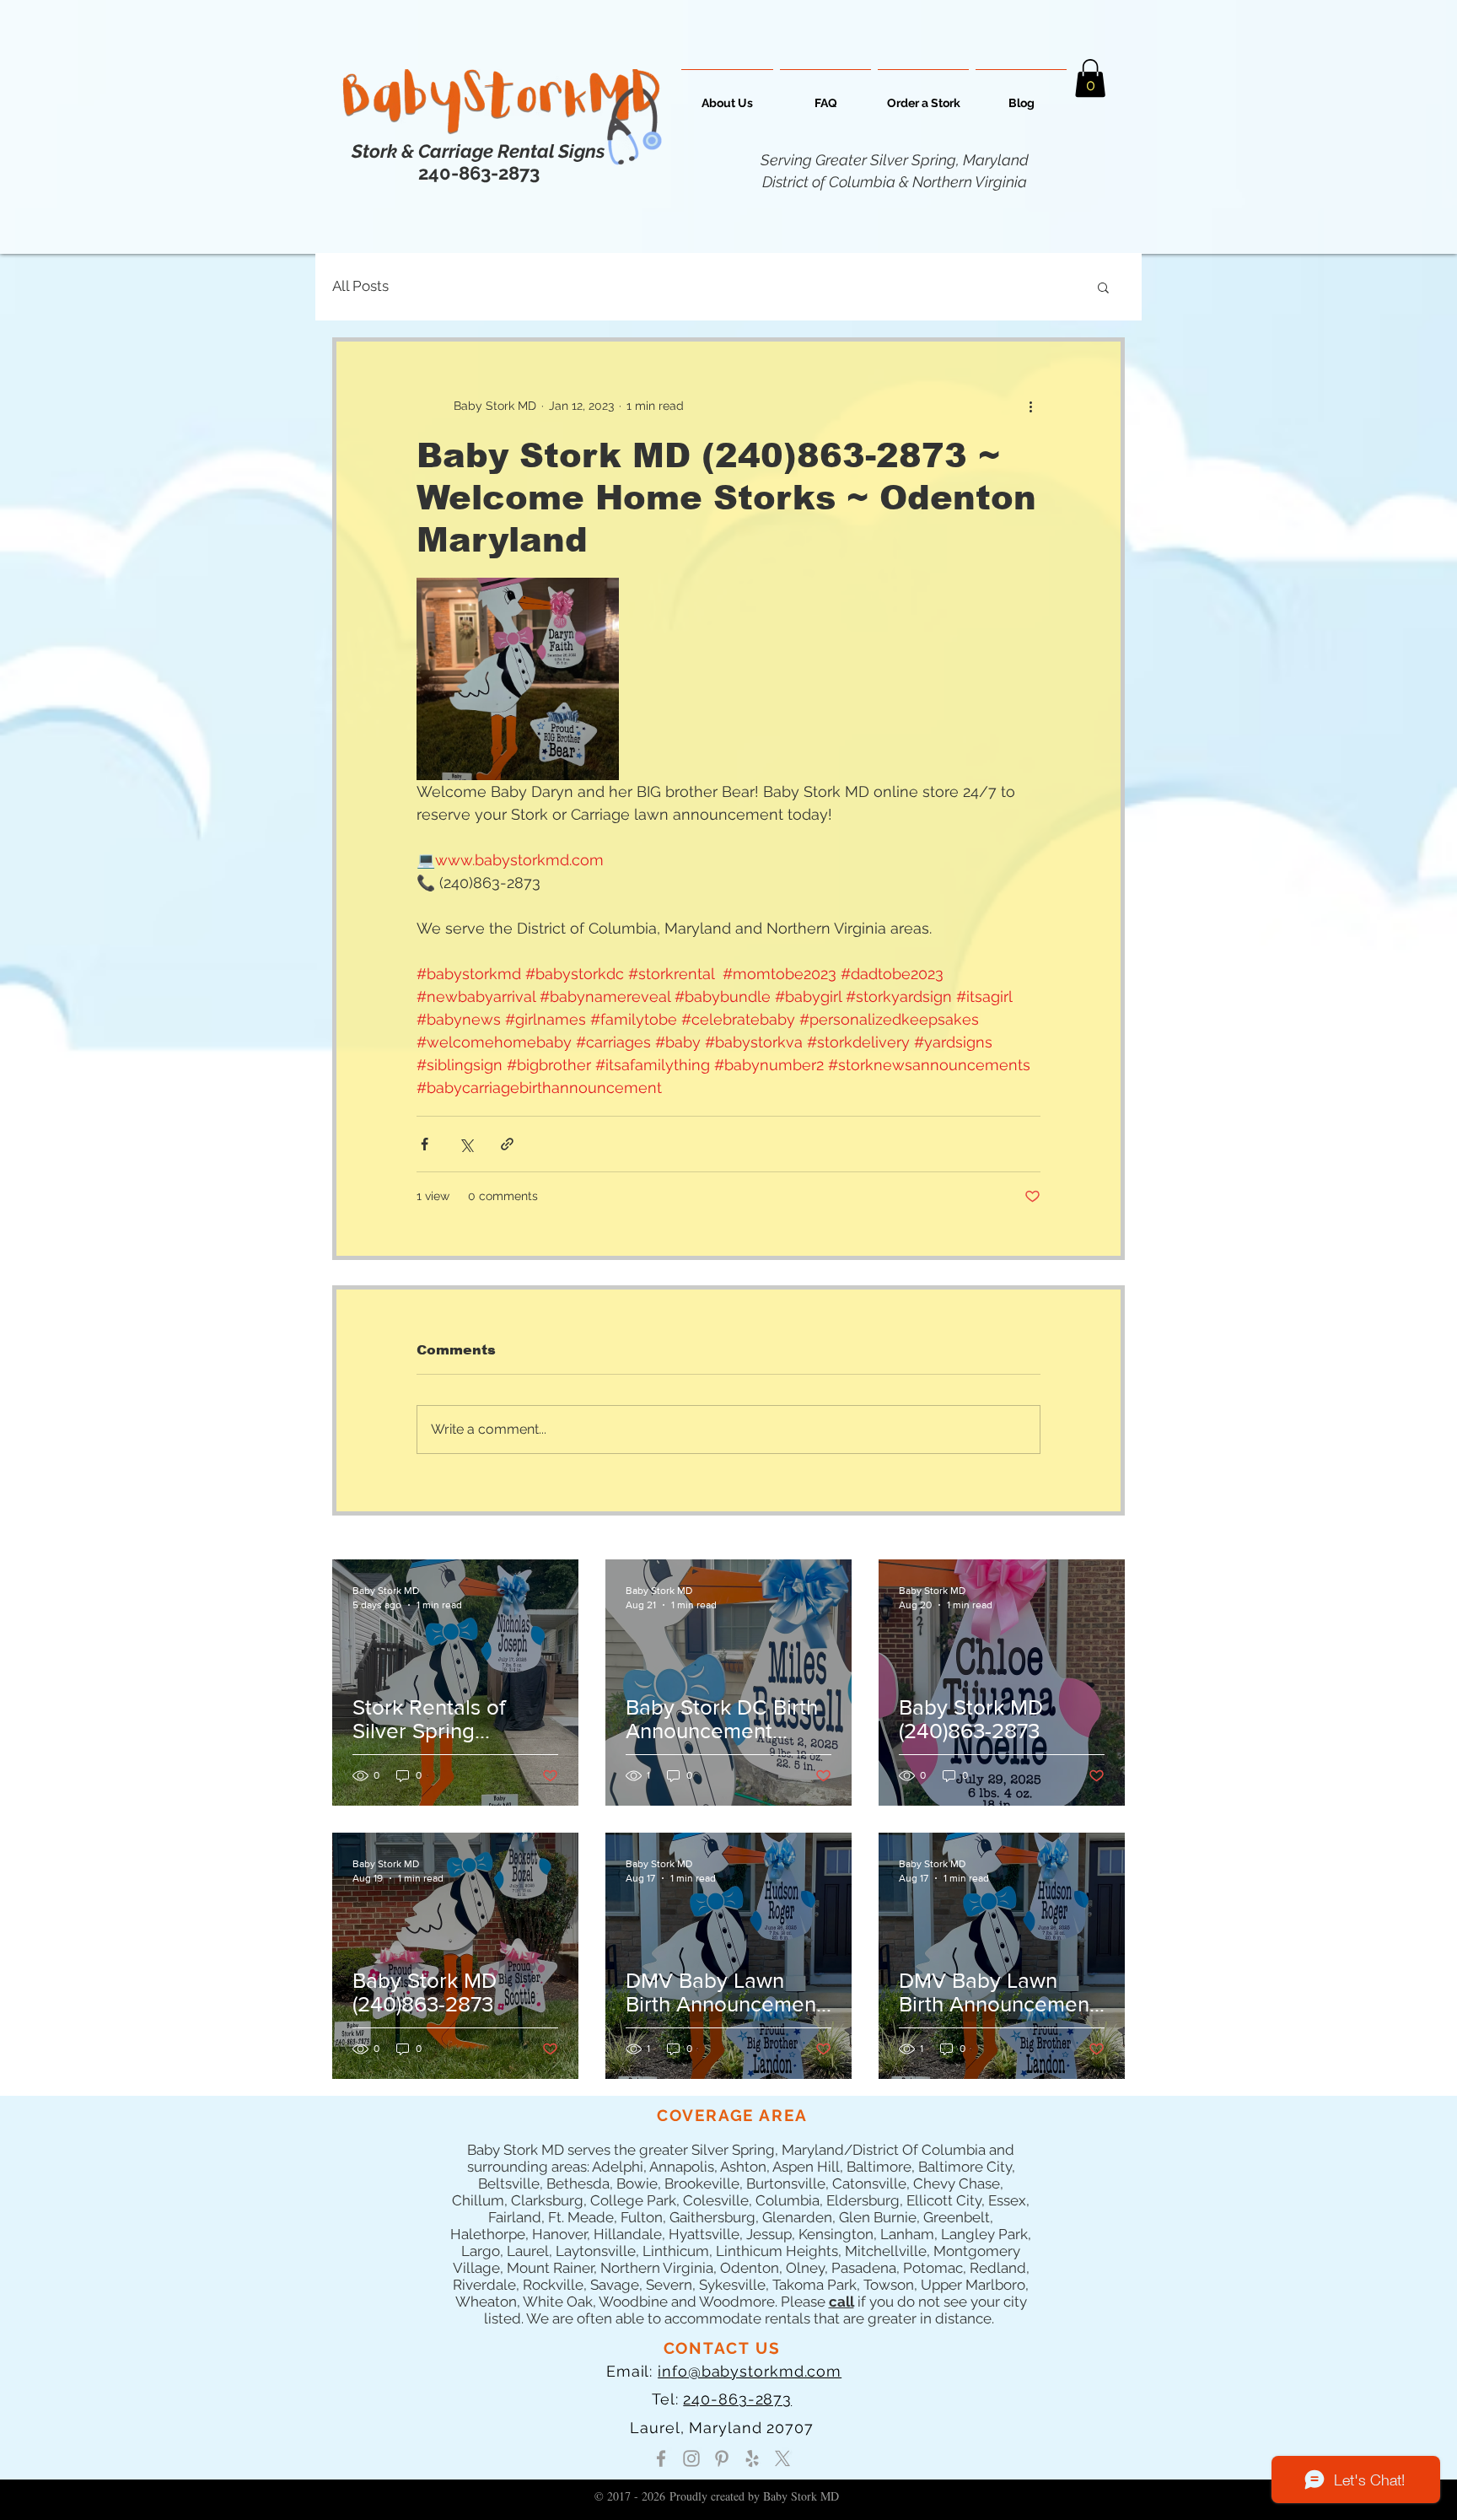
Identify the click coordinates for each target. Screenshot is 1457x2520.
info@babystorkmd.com (750, 2371)
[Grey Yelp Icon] (752, 2458)
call (841, 2302)
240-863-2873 (737, 2399)
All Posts (360, 286)
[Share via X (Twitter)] (466, 1144)
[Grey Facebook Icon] (661, 2458)
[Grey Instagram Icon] (691, 2458)
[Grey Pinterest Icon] (722, 2458)
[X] (782, 2458)
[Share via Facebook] (425, 1144)
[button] (1090, 78)
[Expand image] (518, 679)
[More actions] (1030, 406)
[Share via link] (507, 1144)
